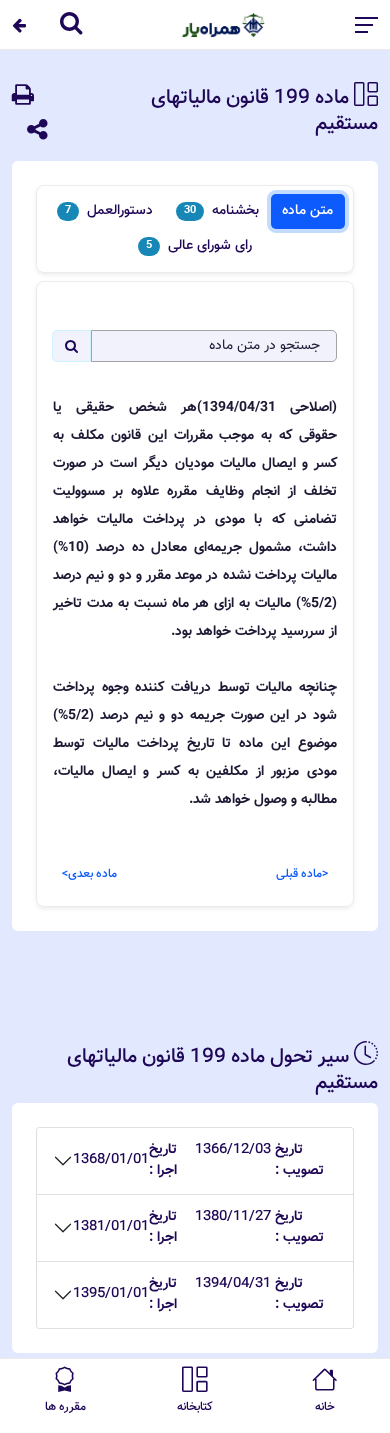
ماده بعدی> (89, 874)
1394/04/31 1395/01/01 (198, 1294)
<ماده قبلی (302, 874)
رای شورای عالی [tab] (199, 246)
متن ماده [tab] (307, 211)
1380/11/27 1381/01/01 (198, 1227)
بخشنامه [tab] (221, 211)
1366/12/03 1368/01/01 (198, 1160)
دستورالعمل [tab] (109, 211)
